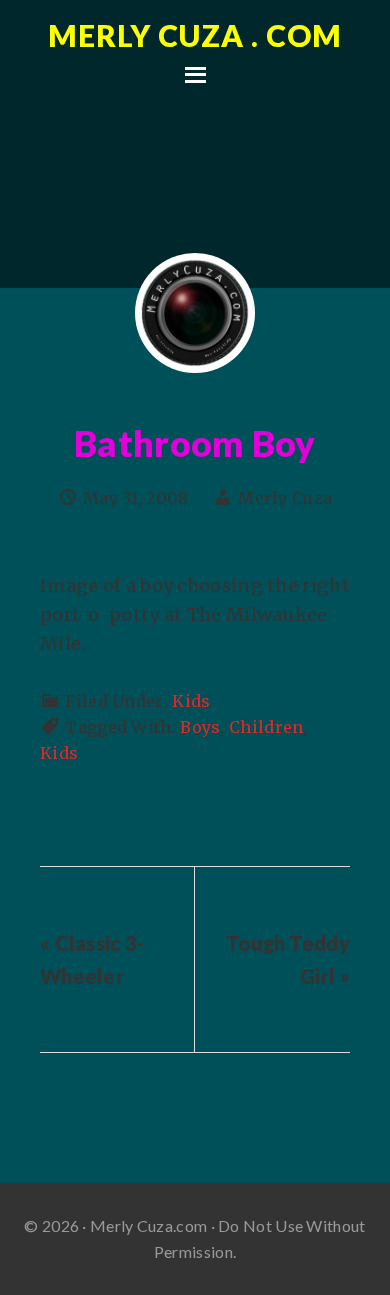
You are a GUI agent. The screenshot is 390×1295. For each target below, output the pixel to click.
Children (266, 727)
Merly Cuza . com (195, 35)
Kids (191, 701)
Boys (200, 727)
